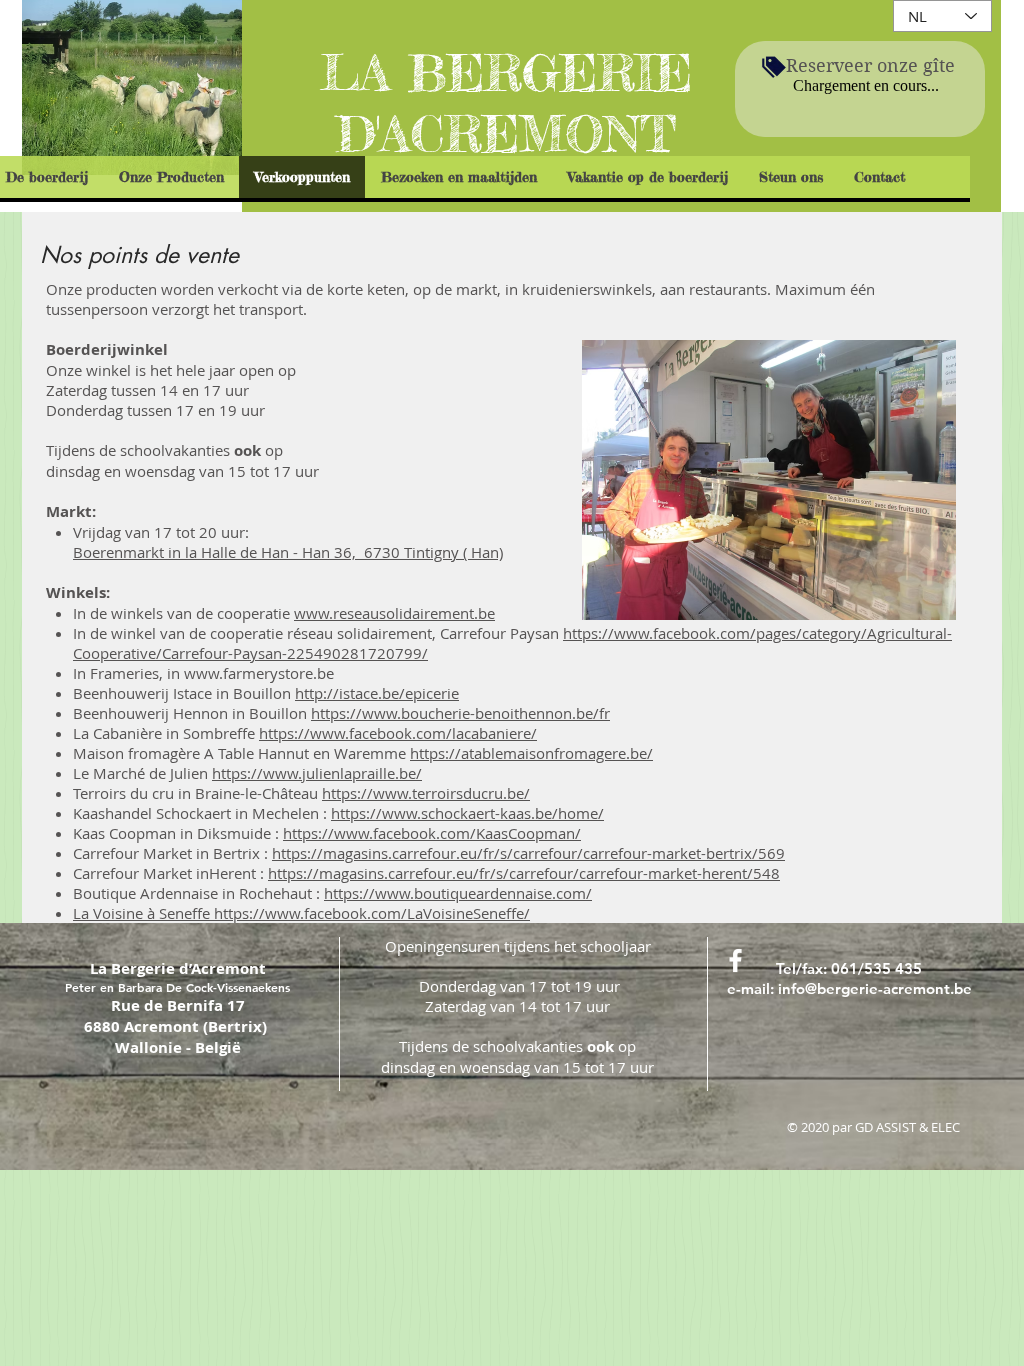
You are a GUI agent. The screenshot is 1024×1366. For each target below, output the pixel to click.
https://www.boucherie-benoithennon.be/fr (460, 713)
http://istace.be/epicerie (377, 693)
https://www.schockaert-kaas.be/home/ (467, 813)
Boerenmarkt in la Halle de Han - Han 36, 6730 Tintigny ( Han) (288, 552)
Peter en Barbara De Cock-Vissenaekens (177, 987)
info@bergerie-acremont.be (875, 988)
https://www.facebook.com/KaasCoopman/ (432, 833)
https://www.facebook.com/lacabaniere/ (398, 733)
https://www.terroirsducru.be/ (426, 793)
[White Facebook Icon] (735, 960)
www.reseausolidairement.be (394, 613)
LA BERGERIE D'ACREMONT (506, 103)
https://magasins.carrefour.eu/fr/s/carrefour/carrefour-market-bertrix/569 (528, 853)
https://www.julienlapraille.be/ (317, 773)
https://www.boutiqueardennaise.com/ (458, 893)
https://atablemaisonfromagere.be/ (531, 753)
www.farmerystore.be (259, 673)
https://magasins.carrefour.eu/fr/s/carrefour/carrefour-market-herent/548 (524, 873)
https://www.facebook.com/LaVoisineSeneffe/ (372, 913)
